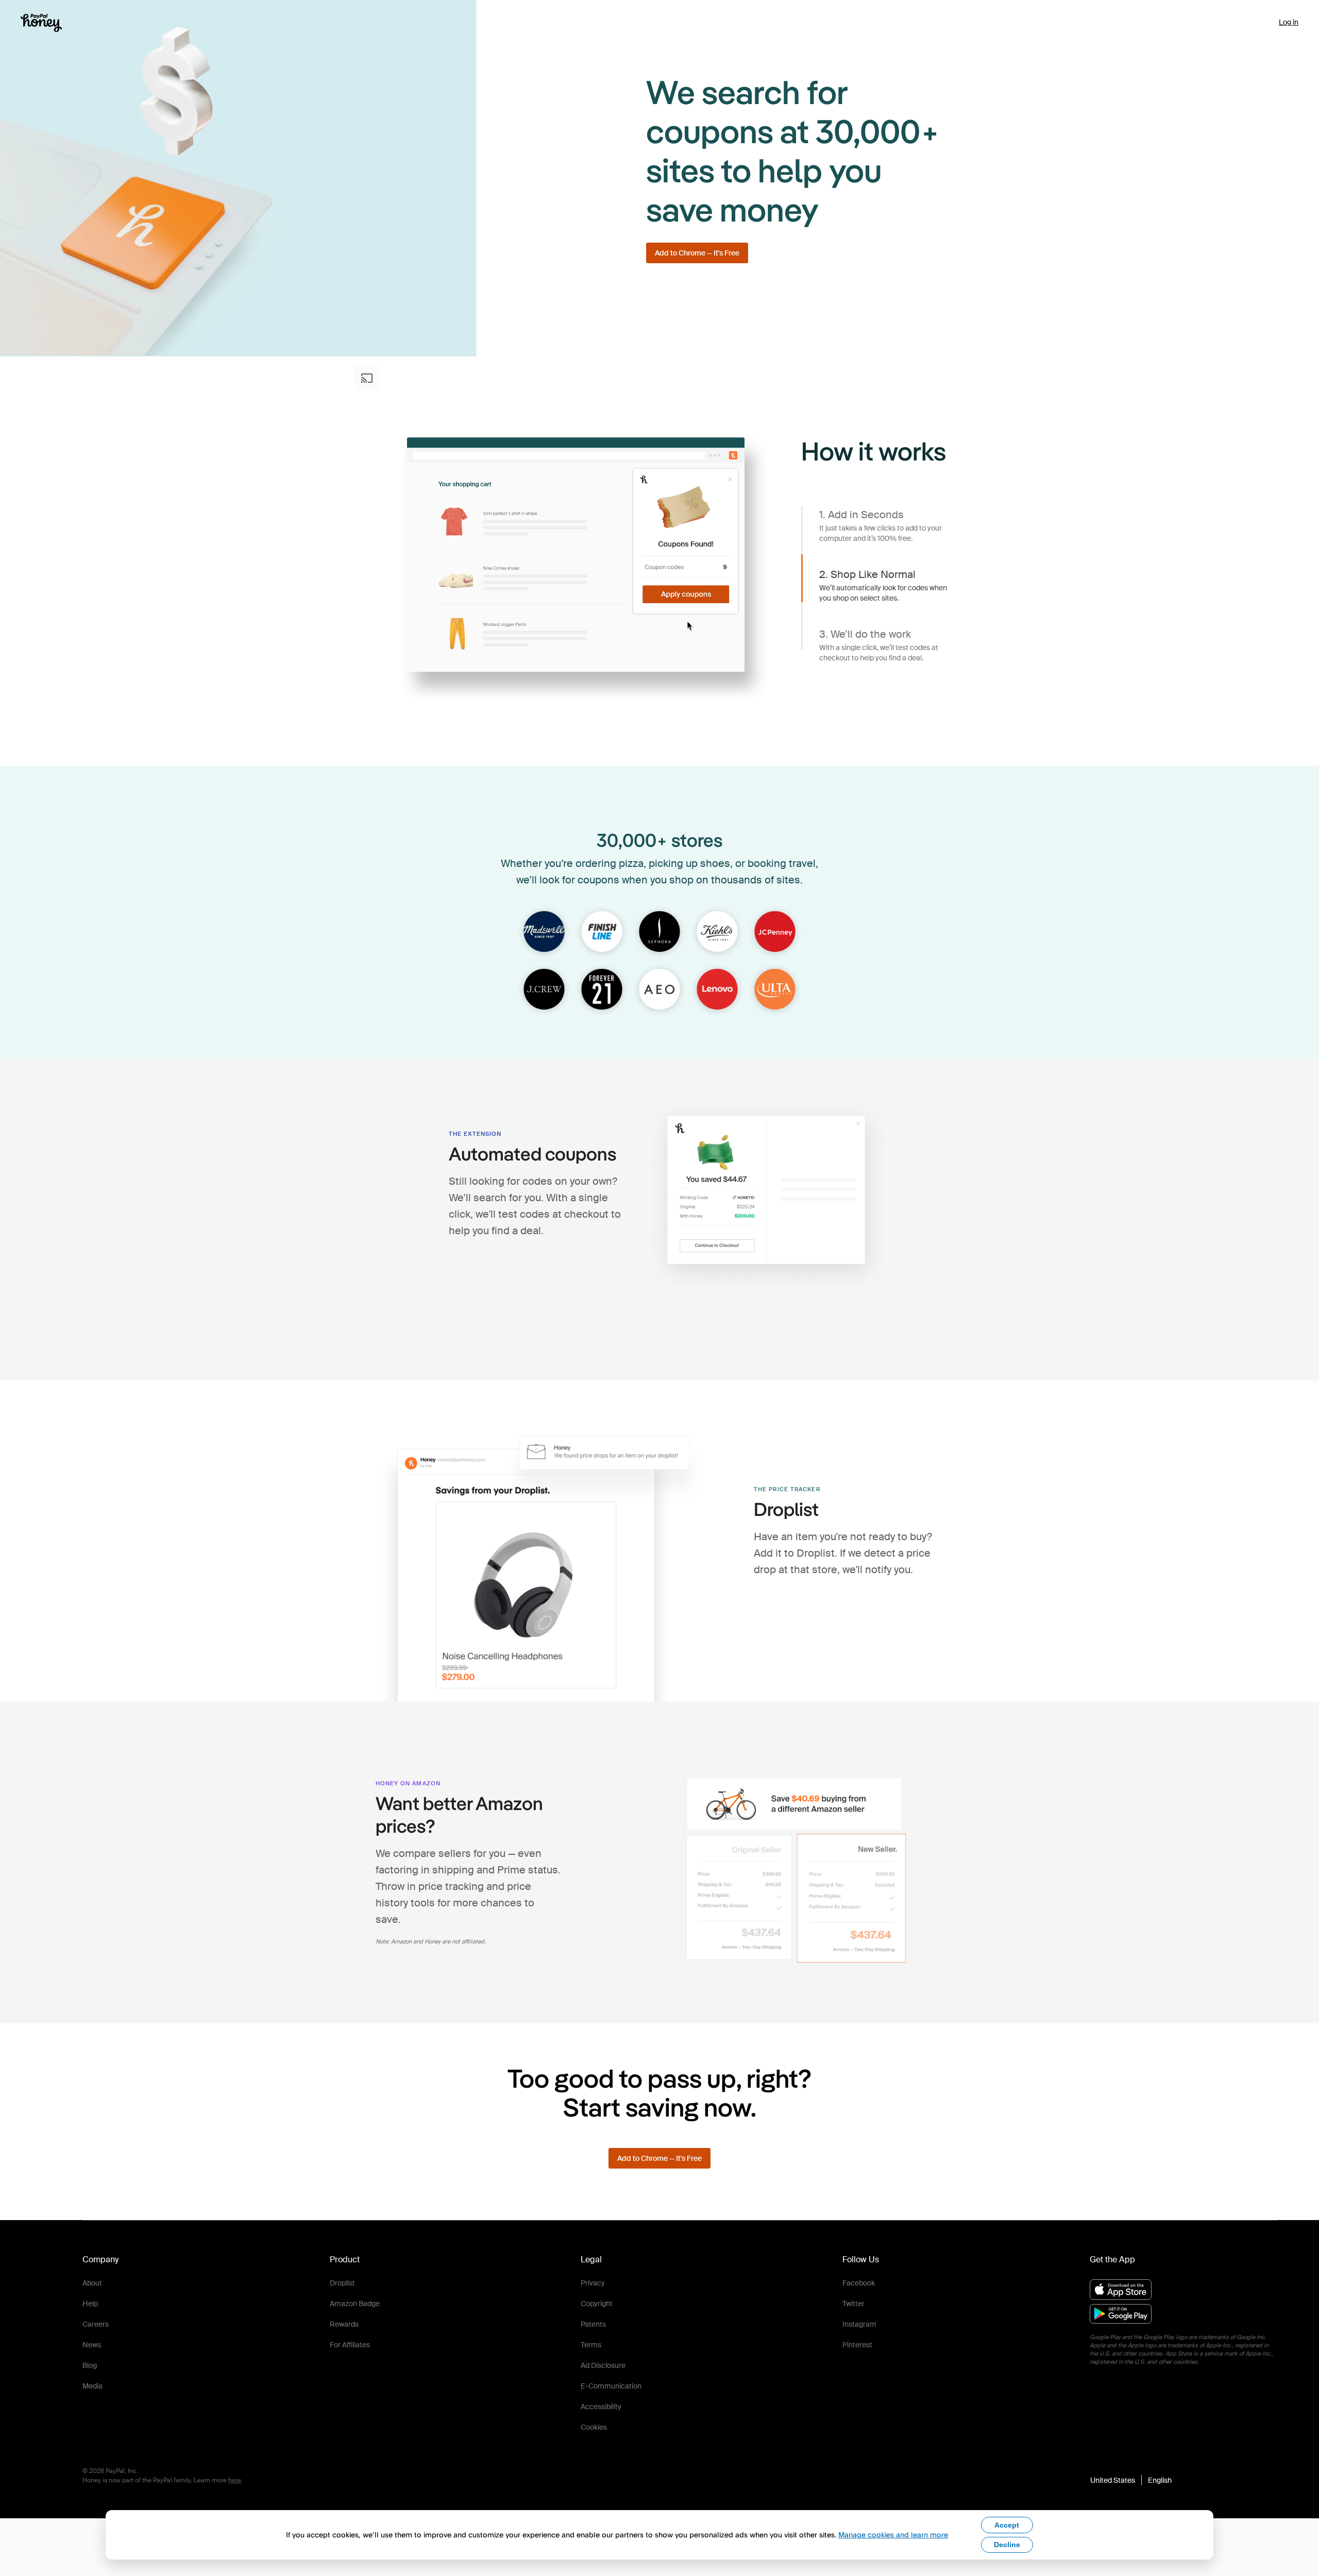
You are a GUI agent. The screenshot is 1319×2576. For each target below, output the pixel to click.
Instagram (859, 2324)
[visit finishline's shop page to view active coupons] (602, 932)
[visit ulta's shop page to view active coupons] (775, 990)
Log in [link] (1289, 22)
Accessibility (601, 2407)
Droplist (342, 2283)
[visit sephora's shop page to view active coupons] (659, 932)
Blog (90, 2365)
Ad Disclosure (603, 2365)
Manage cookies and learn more (893, 2535)
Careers (96, 2324)
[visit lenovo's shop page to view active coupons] (717, 990)
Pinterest (857, 2345)
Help (90, 2304)
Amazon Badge (355, 2304)
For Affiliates (350, 2345)
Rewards (344, 2324)
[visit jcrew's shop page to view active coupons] (544, 990)
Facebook (859, 2283)
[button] (1131, 2480)
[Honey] (41, 23)
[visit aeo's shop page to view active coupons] (659, 990)
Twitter (853, 2304)
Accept (1007, 2525)
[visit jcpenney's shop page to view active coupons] (775, 932)
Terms (591, 2345)
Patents (593, 2324)
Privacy (593, 2283)
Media (92, 2386)
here (235, 2480)
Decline (1007, 2545)
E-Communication (611, 2386)
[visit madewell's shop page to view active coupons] (544, 932)
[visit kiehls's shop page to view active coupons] (717, 932)
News (92, 2345)
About (92, 2283)
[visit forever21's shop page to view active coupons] (602, 990)
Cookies (594, 2427)
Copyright (597, 2304)
